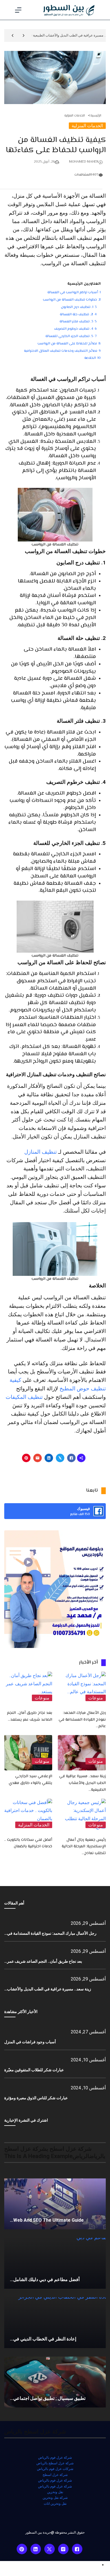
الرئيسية (96, 116)
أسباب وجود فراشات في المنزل (30, 2042)
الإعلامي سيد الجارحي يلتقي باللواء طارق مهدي (30, 1780)
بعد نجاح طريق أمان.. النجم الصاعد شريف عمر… (43, 1961)
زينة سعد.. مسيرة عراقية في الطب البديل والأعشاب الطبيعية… (82, 1783)
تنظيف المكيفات (24, 1397)
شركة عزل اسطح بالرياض (55, 2463)
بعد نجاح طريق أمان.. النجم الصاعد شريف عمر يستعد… (30, 1716)
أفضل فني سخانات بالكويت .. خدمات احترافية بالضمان (28, 1843)
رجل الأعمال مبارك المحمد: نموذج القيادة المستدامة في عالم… (82, 1720)
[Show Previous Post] (24, 35)
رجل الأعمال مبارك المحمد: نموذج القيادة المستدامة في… (50, 1933)
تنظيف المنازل (40, 1152)
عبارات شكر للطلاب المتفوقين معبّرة (34, 2070)
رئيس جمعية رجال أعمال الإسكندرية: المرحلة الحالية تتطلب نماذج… (84, 1847)
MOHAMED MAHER (84, 162)
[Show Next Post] (13, 35)
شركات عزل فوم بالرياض (55, 2469)
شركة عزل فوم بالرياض (55, 2458)
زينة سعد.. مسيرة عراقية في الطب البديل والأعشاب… (48, 1989)
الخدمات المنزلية (75, 116)
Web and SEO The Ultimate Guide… (47, 2220)
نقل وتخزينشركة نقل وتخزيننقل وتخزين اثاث (55, 2498)
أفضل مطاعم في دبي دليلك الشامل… (45, 2280)
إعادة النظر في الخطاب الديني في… (43, 2339)
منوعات (96, 1698)
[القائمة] (18, 10)
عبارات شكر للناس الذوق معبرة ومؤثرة (36, 2098)
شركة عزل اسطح (55, 2475)
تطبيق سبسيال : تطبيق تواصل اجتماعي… (48, 2398)
